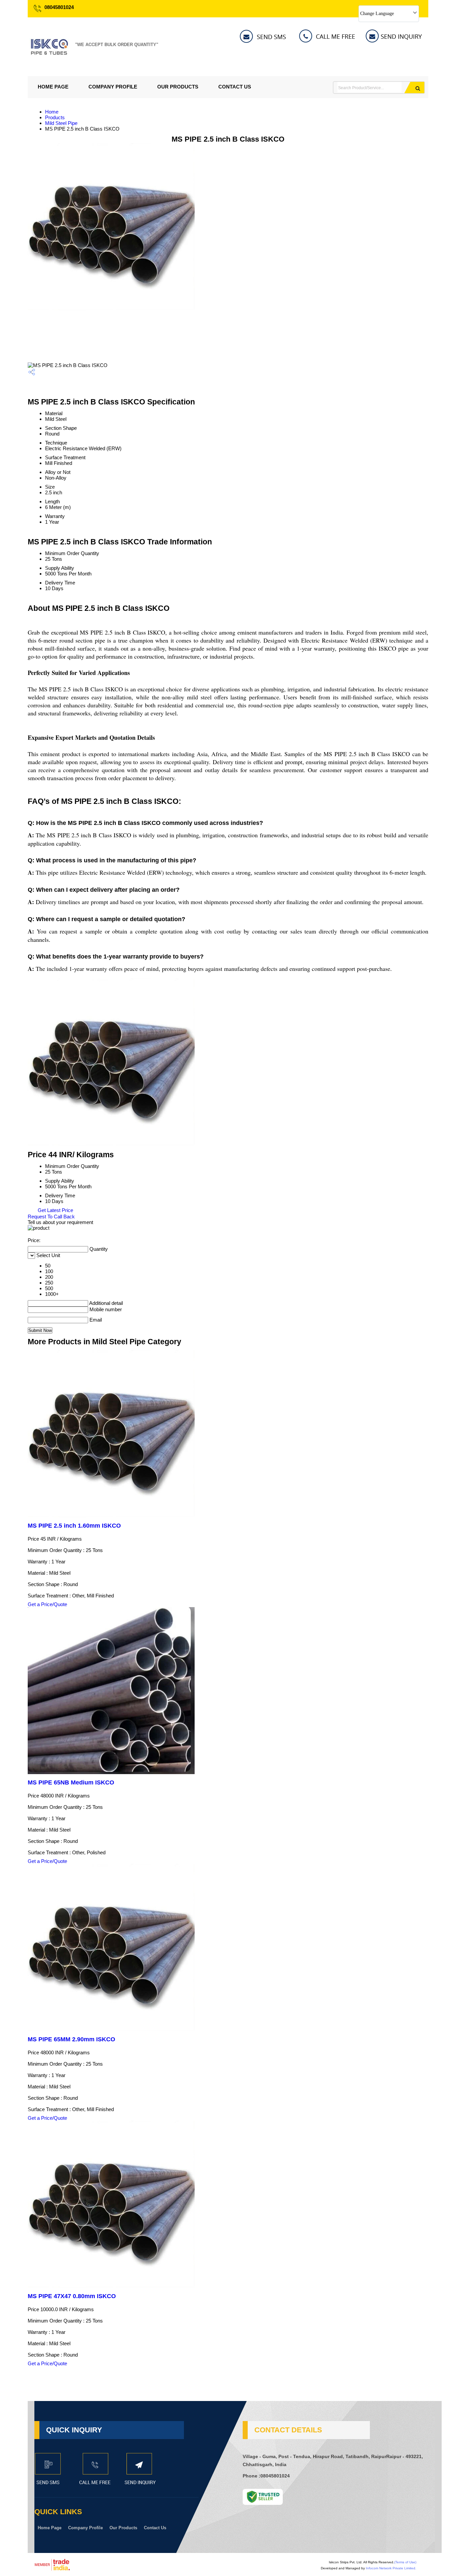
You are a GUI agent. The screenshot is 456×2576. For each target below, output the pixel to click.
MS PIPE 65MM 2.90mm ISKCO (71, 2039)
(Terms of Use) (405, 2562)
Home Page (53, 87)
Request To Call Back (51, 1217)
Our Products (178, 87)
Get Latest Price (55, 1210)
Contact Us (235, 87)
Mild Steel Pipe (61, 123)
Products (55, 117)
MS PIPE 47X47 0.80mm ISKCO (72, 2296)
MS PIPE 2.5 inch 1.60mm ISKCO (74, 1526)
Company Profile (113, 87)
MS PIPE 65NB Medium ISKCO (71, 1782)
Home (52, 112)
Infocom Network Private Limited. (391, 2568)
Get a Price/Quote (47, 1604)
